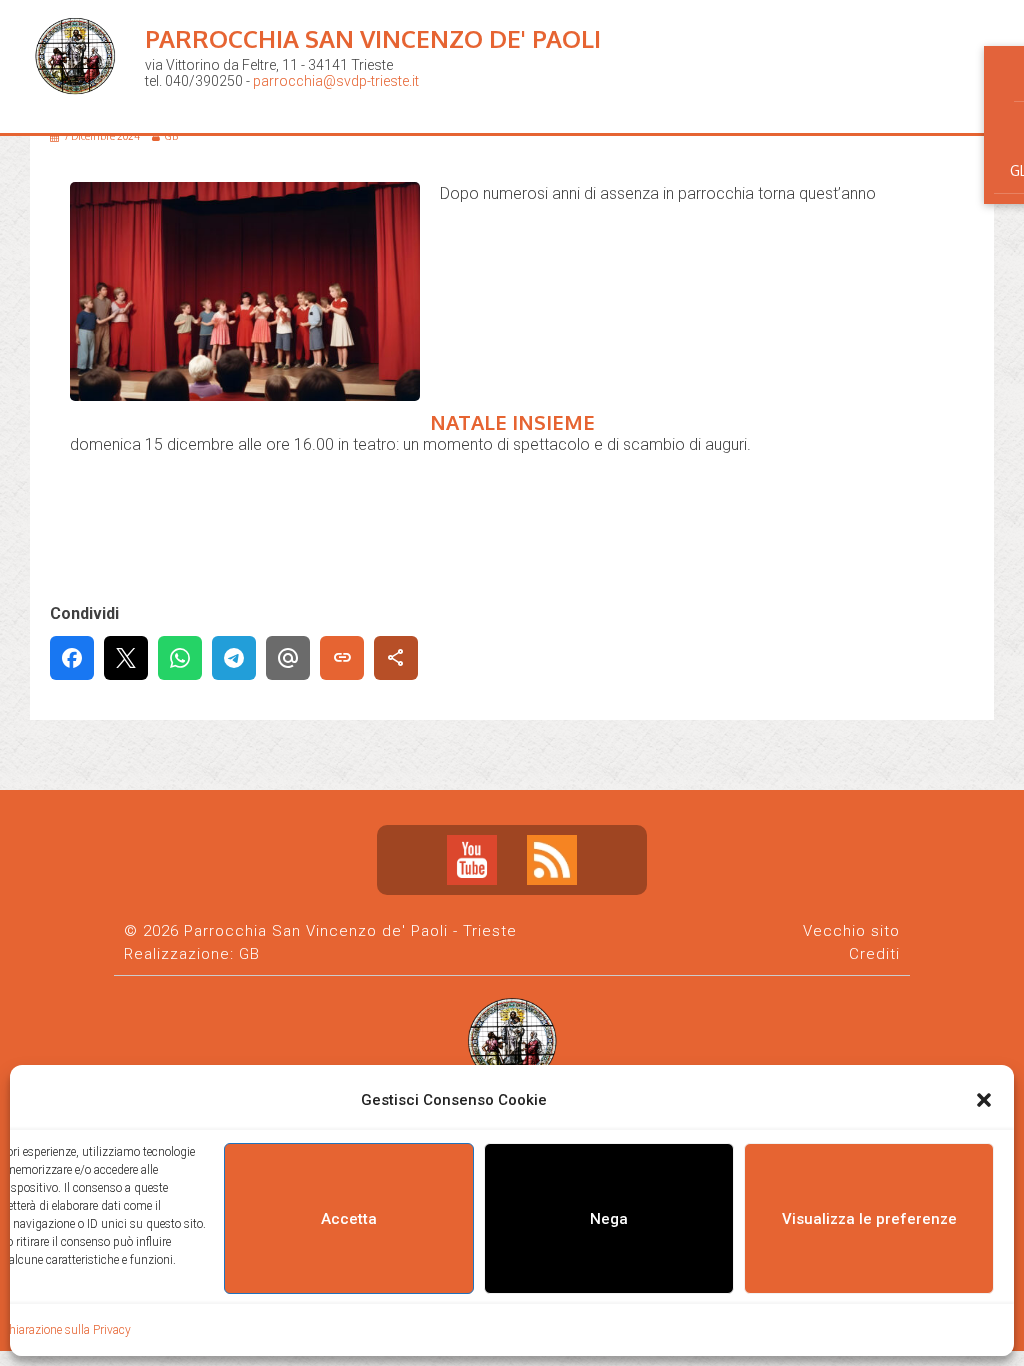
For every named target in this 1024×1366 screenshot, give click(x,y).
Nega (609, 1219)
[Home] (80, 110)
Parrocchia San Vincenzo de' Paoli (373, 38)
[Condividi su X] (126, 658)
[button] (984, 1100)
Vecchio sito (851, 931)
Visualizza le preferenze (869, 1219)
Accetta (349, 1219)
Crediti (874, 954)
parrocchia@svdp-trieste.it (336, 81)
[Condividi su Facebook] (72, 658)
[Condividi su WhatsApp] (180, 658)
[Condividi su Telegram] (234, 658)
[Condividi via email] (288, 658)
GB (249, 954)
